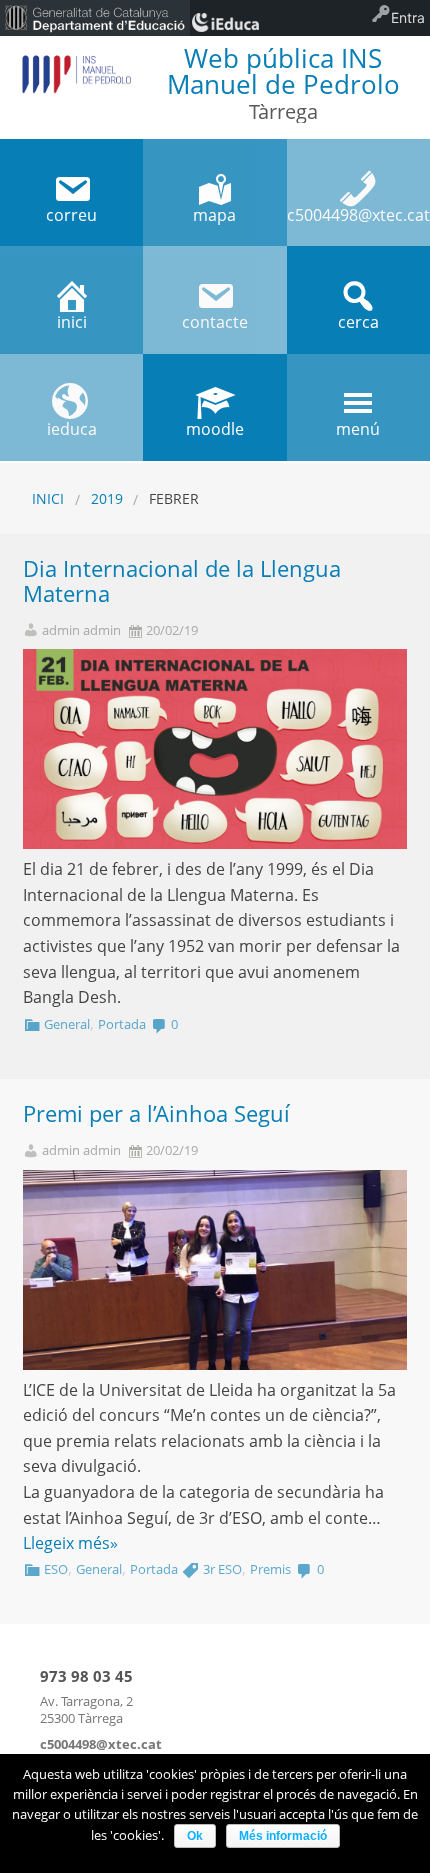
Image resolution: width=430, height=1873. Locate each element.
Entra (408, 17)
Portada (122, 1024)
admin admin (81, 630)
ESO (56, 1569)
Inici (48, 498)
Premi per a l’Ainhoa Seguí (156, 1113)
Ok (195, 1836)
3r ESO (222, 1569)
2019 (107, 498)
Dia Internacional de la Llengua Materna (182, 581)
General (67, 1024)
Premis (270, 1569)
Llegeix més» (70, 1543)
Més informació (283, 1836)
